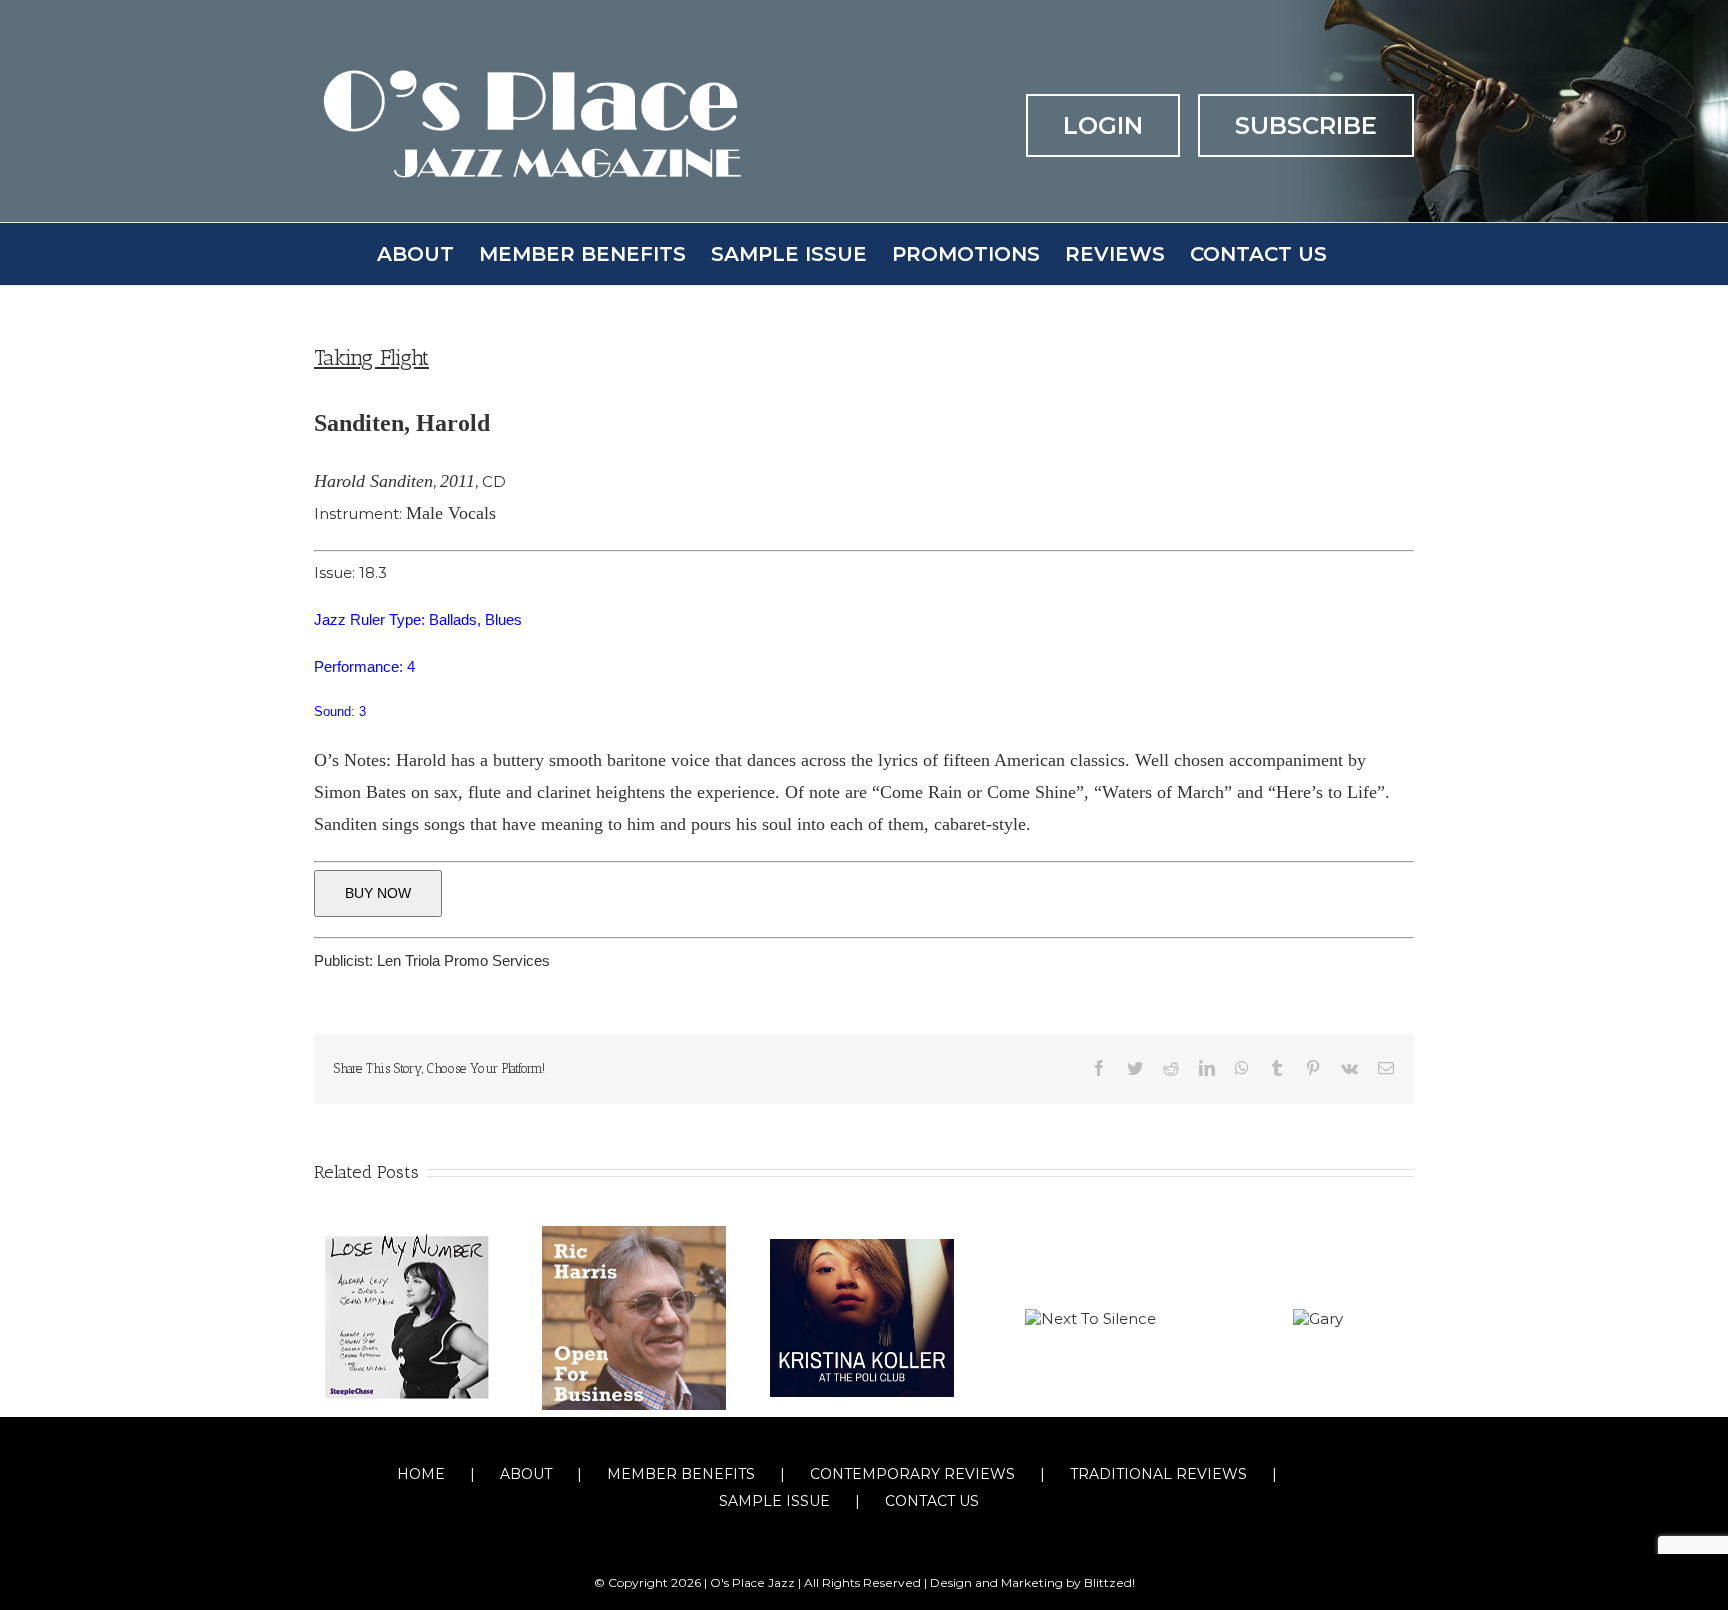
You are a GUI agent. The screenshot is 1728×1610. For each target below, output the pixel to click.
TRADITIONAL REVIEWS (1158, 1474)
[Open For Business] (634, 1316)
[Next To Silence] (1090, 1316)
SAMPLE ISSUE (774, 1501)
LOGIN (1103, 125)
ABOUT (526, 1474)
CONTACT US (932, 1501)
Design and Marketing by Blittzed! (1032, 1582)
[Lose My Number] (406, 1316)
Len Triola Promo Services (463, 960)
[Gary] (1318, 1316)
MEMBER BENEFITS (681, 1474)
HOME (421, 1474)
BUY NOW (378, 893)
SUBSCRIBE (1306, 125)
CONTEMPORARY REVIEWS (912, 1474)
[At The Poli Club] (862, 1316)
